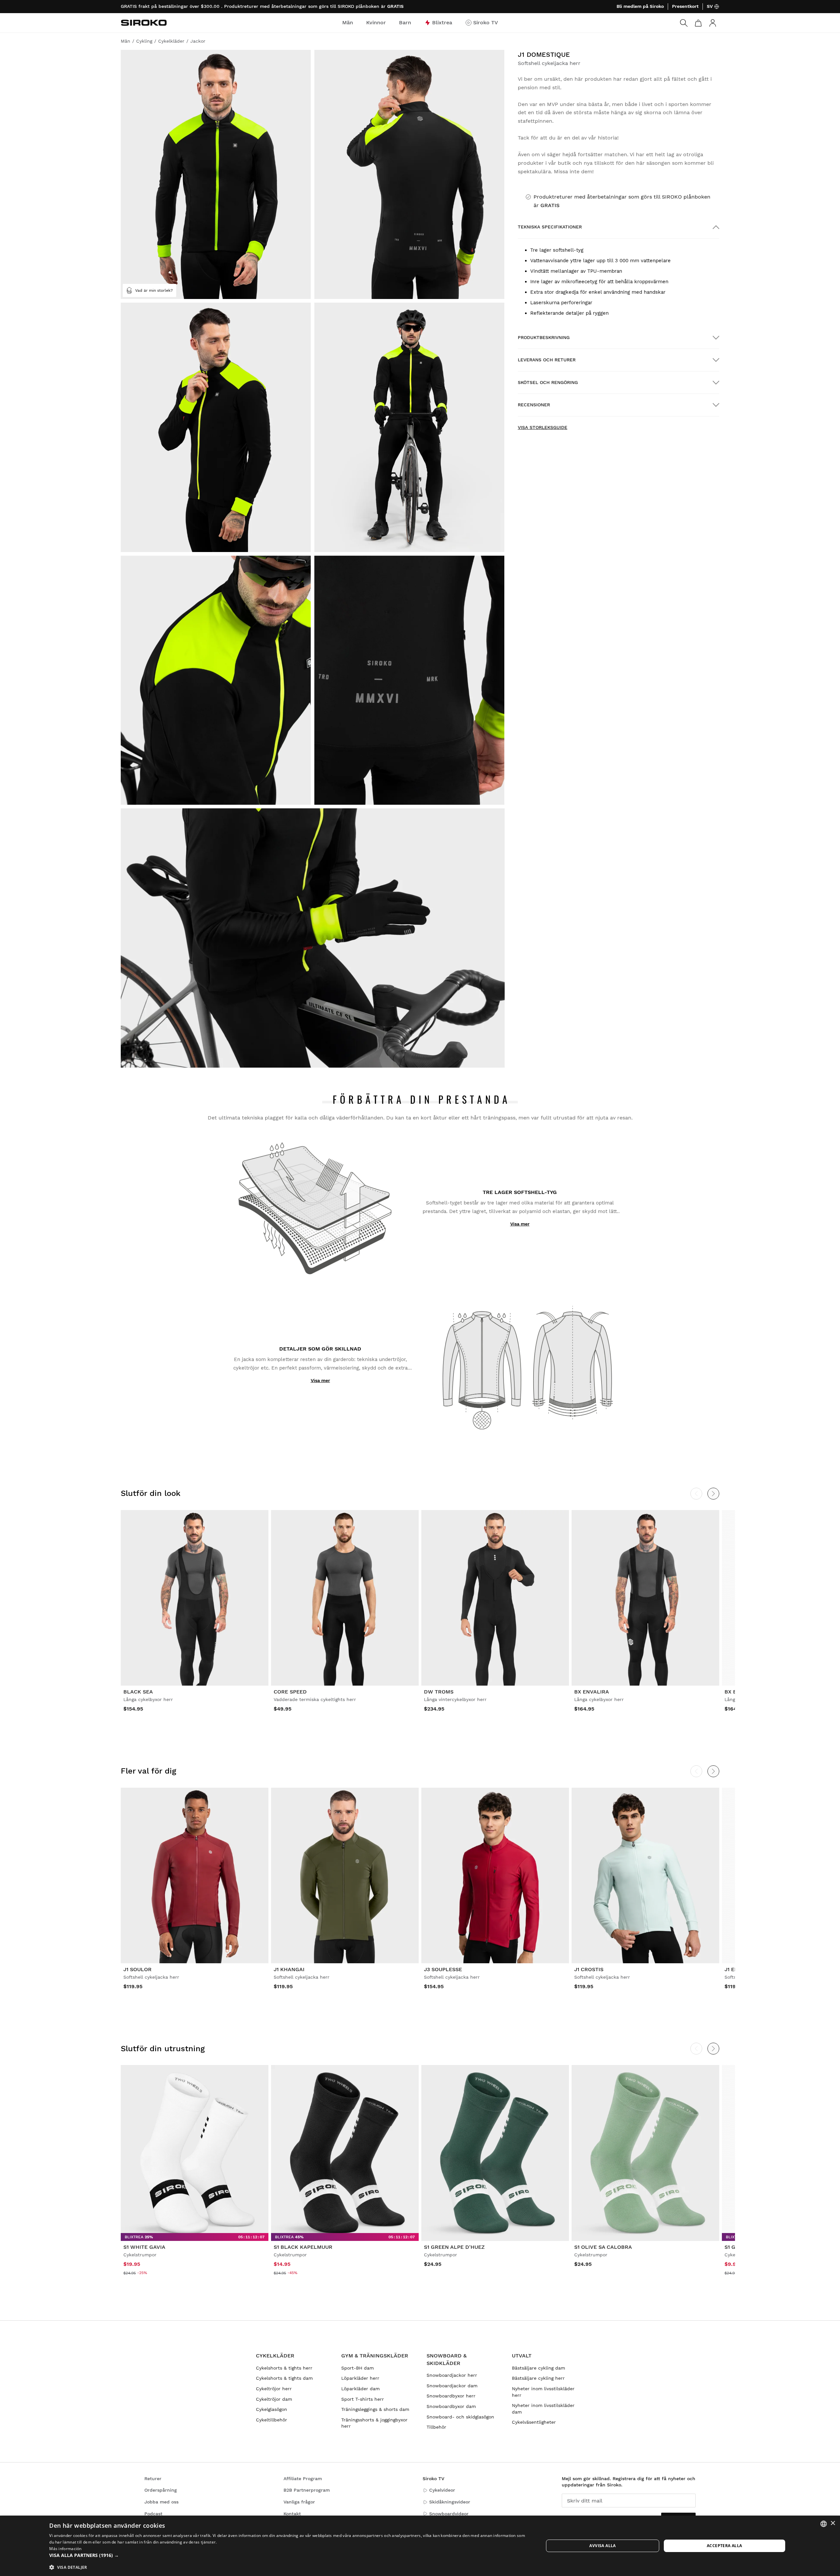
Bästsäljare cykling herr (538, 2378)
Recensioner (534, 405)
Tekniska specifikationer (550, 227)
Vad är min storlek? (154, 290)
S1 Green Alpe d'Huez (454, 2247)
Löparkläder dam (360, 2389)
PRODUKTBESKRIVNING (544, 337)
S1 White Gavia (144, 2247)
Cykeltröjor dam (274, 2399)
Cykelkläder (275, 2356)
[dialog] (420, 2546)
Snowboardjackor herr (452, 2375)
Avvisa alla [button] (602, 2546)
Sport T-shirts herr (363, 2399)
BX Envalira (592, 1692)
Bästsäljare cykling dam (538, 2368)
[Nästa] (713, 1494)
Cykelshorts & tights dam (284, 2378)
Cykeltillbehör (272, 2420)
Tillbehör (436, 2427)
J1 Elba (735, 1969)
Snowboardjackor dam (452, 2386)
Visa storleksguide (543, 427)
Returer (153, 2479)
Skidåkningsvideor (450, 2502)
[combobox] (824, 2524)
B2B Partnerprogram (307, 2490)
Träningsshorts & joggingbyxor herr (374, 2423)
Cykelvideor (442, 2490)
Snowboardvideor (449, 2514)
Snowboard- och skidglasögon (460, 2417)
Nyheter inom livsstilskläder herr (543, 2392)
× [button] (833, 2523)
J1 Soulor (137, 1969)
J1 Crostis (589, 1969)
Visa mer (520, 1224)
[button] (289, 2555)
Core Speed (290, 1692)
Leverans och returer (547, 360)
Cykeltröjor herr (274, 2389)
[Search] (684, 23)
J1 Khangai (289, 1969)
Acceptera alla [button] (724, 2546)
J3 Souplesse (443, 1969)
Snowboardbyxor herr (451, 2396)
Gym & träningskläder (375, 2356)
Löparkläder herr (360, 2378)
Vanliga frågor (299, 2502)
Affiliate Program (303, 2479)
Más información (65, 2549)
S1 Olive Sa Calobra (603, 2247)
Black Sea (138, 1692)
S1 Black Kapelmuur (303, 2247)
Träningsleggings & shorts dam (375, 2409)
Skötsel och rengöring (548, 382)
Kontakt (292, 2514)
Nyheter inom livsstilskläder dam (543, 2409)
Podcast (153, 2514)
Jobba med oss (161, 2502)
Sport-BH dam (357, 2368)
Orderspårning (161, 2490)
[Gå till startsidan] (144, 23)
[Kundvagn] (698, 23)
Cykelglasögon (272, 2409)
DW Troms (439, 1692)
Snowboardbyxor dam (451, 2406)
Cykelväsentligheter (534, 2422)
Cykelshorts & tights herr (284, 2368)
